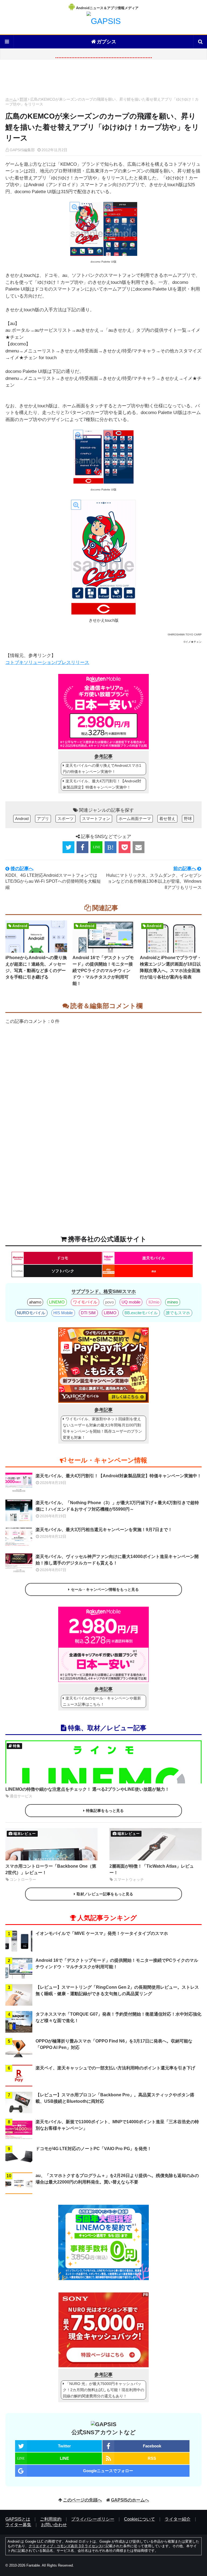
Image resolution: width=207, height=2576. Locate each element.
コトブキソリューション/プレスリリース (47, 662)
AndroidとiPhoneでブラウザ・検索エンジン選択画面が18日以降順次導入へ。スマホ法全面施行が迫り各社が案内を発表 (171, 967)
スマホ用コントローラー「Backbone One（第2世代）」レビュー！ (51, 1869)
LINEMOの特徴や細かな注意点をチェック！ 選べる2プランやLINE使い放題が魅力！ (87, 1789)
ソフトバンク (63, 1271)
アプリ (43, 819)
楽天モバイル (154, 1258)
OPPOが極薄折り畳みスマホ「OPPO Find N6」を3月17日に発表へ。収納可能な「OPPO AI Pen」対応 (114, 2044)
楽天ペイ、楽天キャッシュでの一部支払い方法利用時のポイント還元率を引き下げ (115, 2068)
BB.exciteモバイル (141, 1313)
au (154, 1271)
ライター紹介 (178, 2519)
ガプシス (106, 42)
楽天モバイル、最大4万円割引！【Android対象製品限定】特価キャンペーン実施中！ (102, 784)
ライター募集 (18, 2525)
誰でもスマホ (178, 1313)
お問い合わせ (54, 2525)
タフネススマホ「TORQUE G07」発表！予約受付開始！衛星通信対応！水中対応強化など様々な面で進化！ (118, 2017)
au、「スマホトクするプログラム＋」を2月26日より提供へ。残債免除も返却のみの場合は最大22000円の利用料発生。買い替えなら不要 (117, 2179)
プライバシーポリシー (93, 2519)
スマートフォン (96, 819)
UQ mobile (131, 1302)
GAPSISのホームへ (130, 2500)
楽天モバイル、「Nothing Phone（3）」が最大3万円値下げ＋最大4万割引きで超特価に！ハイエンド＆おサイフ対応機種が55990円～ (117, 1506)
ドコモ (63, 1258)
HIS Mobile (63, 1313)
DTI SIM (88, 1313)
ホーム (11, 99)
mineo (172, 1302)
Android (22, 819)
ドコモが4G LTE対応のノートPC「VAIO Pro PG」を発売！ (94, 2149)
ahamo (35, 1302)
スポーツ (65, 819)
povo (109, 1302)
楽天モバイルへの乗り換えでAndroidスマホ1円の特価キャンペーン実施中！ (102, 768)
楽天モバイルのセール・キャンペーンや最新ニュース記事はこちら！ (102, 1701)
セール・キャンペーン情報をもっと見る (105, 1589)
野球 (23, 99)
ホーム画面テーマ (135, 819)
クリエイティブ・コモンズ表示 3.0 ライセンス (65, 2546)
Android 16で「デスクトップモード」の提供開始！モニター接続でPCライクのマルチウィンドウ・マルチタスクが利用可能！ (103, 971)
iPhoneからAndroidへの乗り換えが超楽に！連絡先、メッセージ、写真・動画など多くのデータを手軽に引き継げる (36, 967)
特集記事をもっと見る (105, 1811)
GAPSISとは (18, 2519)
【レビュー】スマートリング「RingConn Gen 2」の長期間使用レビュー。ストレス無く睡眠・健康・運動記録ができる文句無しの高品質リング (117, 1990)
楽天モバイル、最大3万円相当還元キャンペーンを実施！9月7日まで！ (104, 1530)
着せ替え (167, 819)
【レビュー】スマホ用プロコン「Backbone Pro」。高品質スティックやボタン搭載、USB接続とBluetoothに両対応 (115, 2098)
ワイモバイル (85, 1302)
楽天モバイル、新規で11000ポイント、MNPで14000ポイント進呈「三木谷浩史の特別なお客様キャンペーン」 (117, 2125)
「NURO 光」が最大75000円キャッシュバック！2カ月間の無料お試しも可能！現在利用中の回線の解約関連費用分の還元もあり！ (103, 2390)
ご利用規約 (51, 2519)
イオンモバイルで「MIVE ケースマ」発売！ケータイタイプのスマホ (102, 1933)
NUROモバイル (31, 1313)
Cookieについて (139, 2519)
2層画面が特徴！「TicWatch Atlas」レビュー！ (152, 1869)
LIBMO (110, 1313)
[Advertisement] (103, 80)
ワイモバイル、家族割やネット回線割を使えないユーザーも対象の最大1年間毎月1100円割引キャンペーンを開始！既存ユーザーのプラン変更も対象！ (102, 1428)
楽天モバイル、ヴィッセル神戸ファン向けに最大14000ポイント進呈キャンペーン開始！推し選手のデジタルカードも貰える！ (117, 1560)
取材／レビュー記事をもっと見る (105, 1894)
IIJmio (154, 1302)
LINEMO (57, 1302)
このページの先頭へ (82, 2500)
